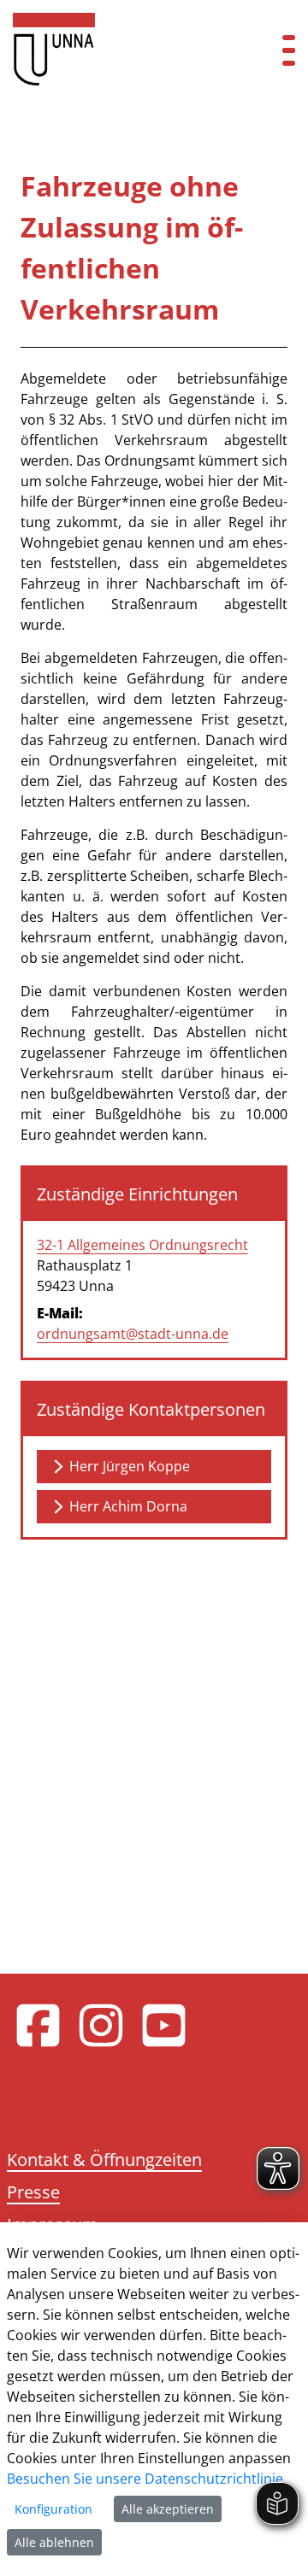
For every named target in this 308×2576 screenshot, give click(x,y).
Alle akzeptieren (168, 2509)
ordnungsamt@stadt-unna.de (133, 1334)
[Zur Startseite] (128, 49)
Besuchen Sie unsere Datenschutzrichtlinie (145, 2479)
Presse (33, 2192)
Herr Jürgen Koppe (130, 1466)
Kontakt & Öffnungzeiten (104, 2159)
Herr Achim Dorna (128, 1506)
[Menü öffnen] (289, 49)
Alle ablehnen (54, 2542)
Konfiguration (53, 2509)
